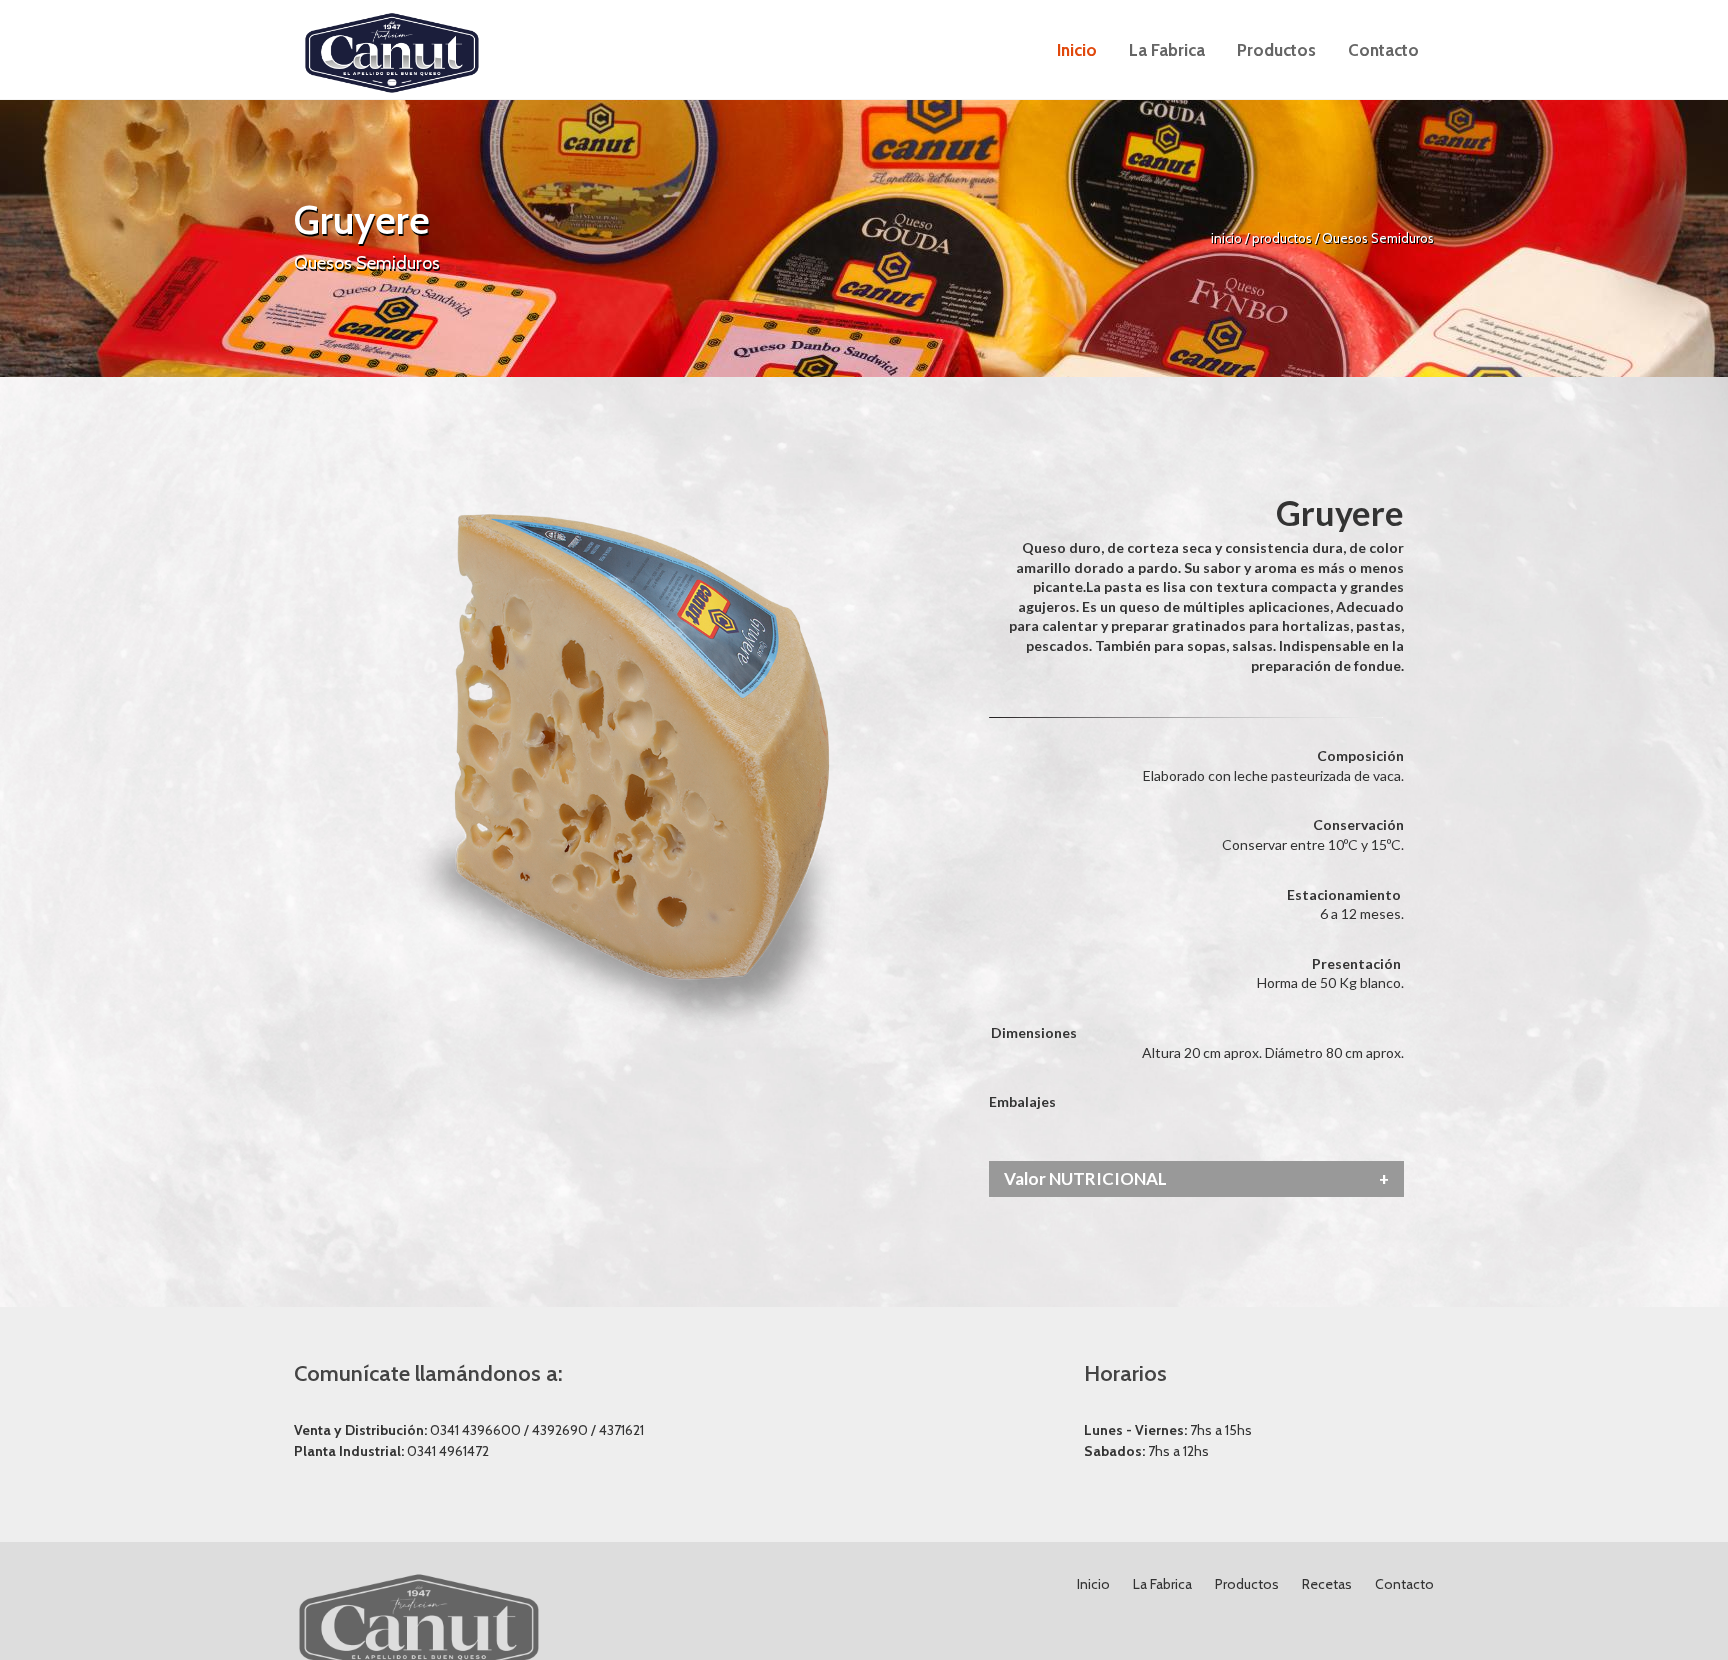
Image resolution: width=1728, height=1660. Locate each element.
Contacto (1404, 1584)
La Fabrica (1162, 1584)
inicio (1228, 238)
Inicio (1093, 1584)
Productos (1247, 1584)
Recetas (1327, 1584)
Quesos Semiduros (1378, 238)
